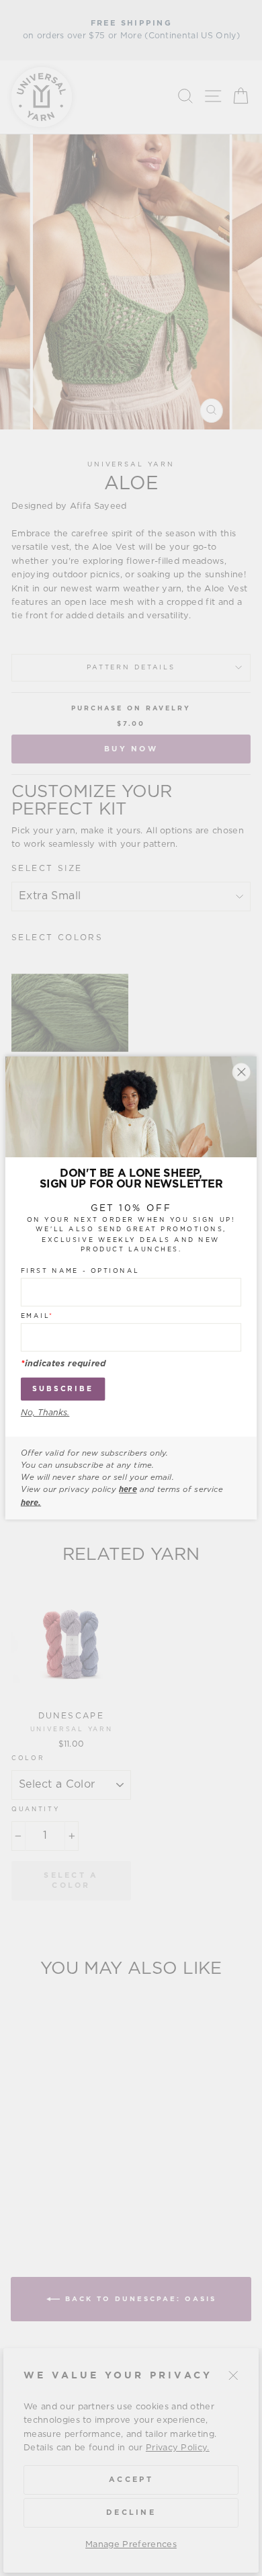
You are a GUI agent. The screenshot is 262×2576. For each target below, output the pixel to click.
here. (31, 1503)
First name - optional (80, 1271)
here (128, 1490)
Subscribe (63, 1389)
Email (37, 1316)
